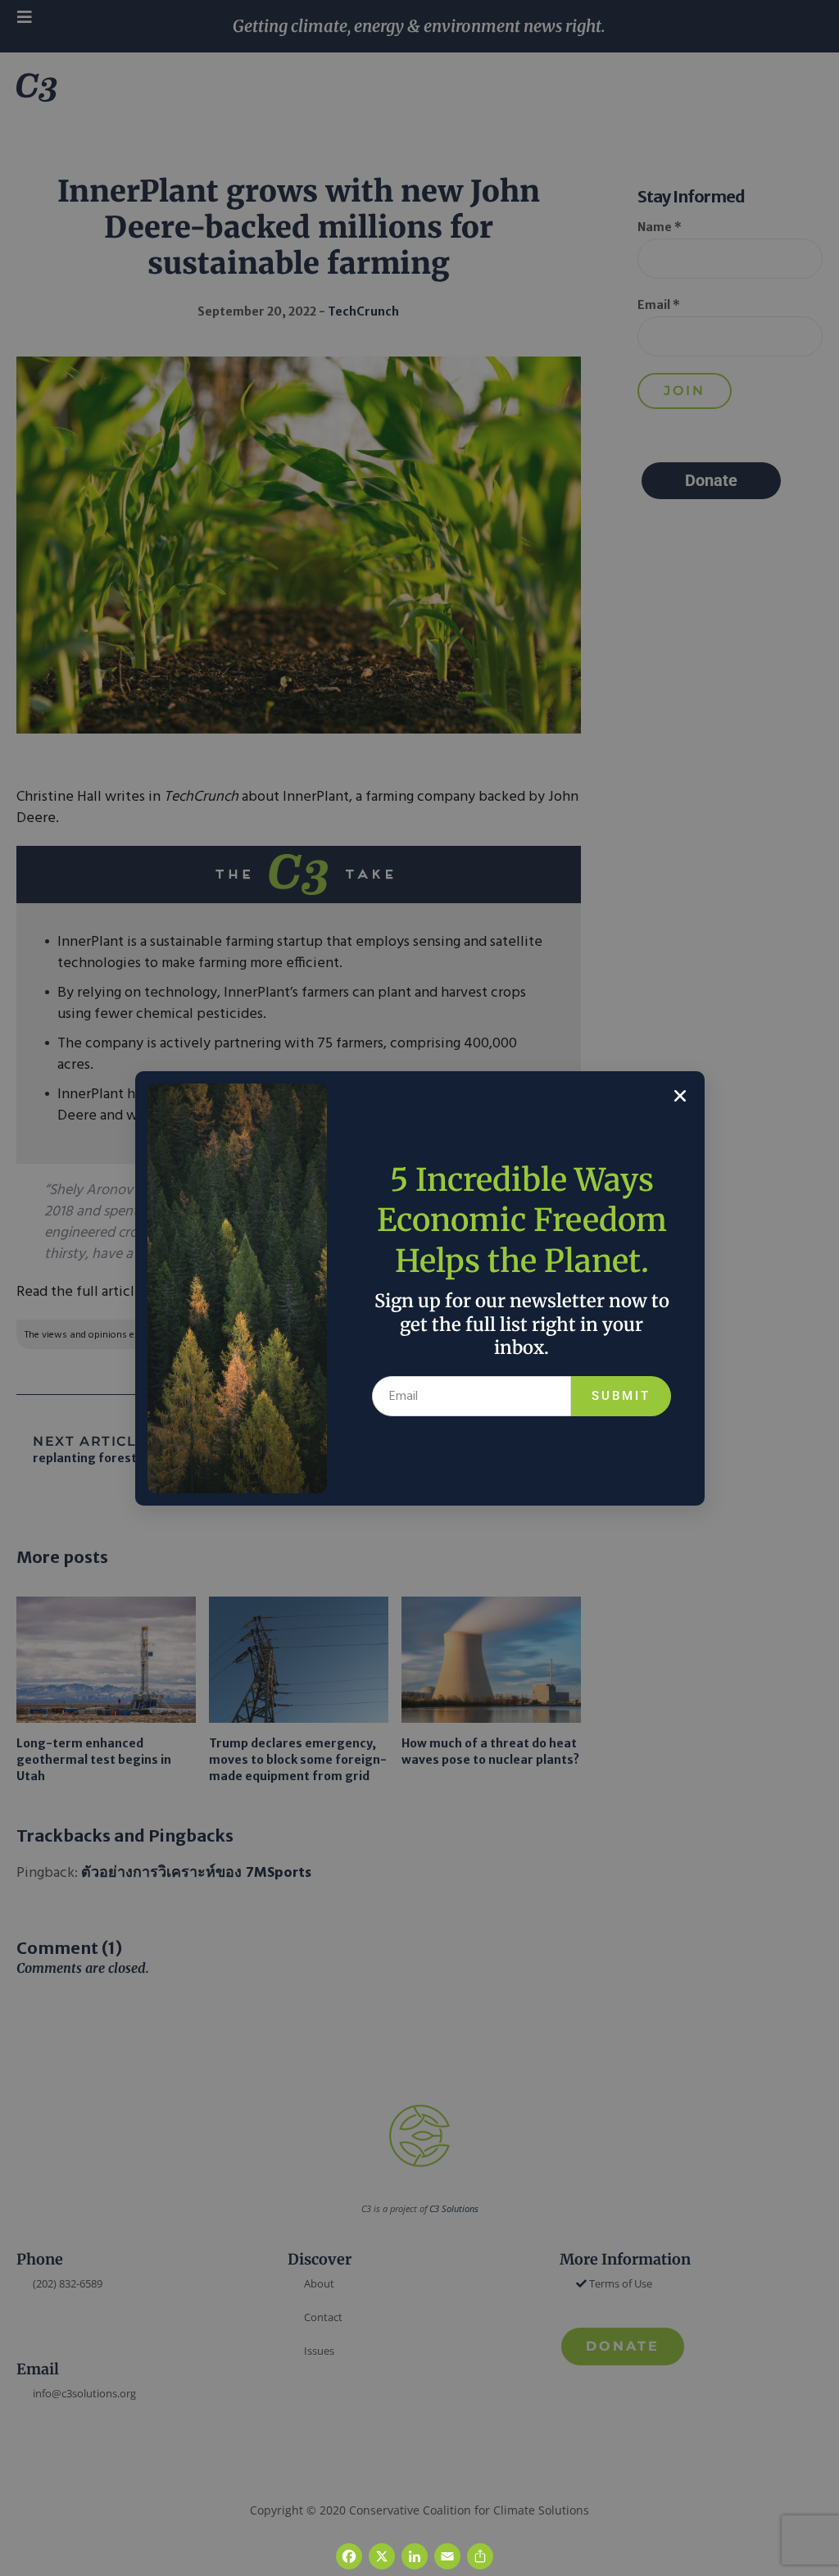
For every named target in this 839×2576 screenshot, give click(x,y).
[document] (419, 1288)
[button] (680, 1096)
